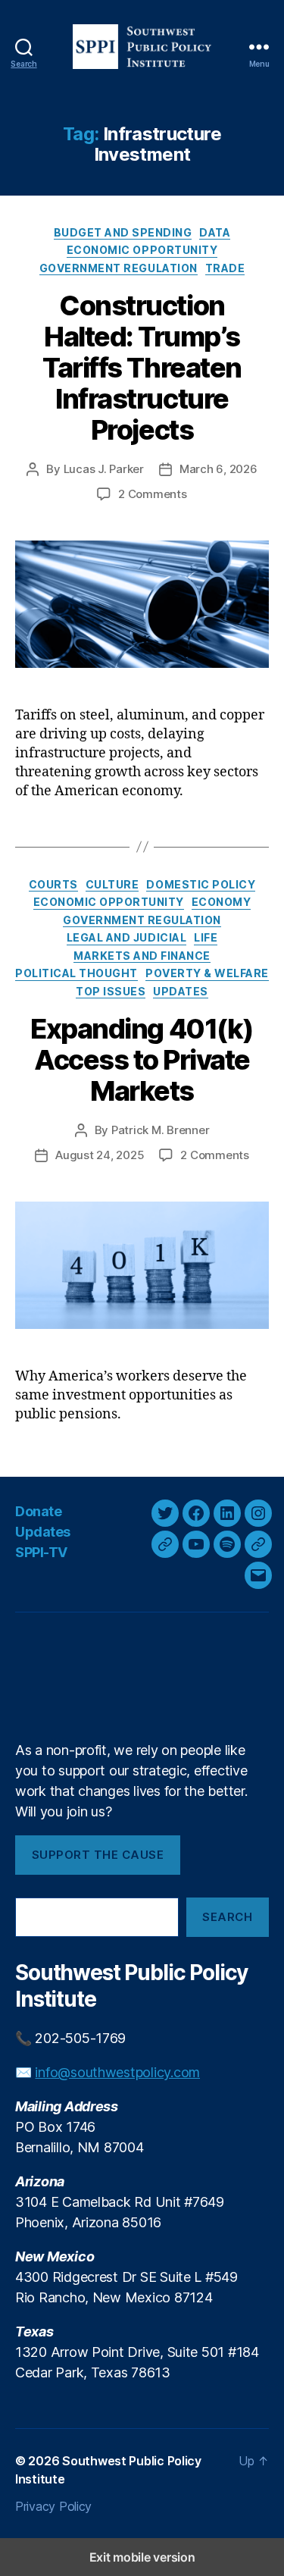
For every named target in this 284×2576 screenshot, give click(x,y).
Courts (53, 884)
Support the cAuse (98, 1855)
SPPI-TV (41, 1552)
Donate (38, 1511)
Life (206, 937)
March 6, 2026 (218, 469)
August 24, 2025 (100, 1155)
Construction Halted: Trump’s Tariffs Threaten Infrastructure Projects (142, 368)
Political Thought (76, 973)
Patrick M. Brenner (160, 1130)
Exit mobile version (142, 2557)
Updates (181, 991)
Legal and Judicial (126, 937)
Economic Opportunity (142, 250)
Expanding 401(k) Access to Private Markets (142, 1060)
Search (227, 1917)
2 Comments (152, 494)
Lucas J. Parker (104, 469)
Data (215, 232)
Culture (112, 884)
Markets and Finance (142, 956)
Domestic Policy (201, 884)
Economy (222, 902)
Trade (225, 268)
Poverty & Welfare (207, 973)
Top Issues (111, 991)
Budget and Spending (123, 232)
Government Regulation (119, 268)
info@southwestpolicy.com (117, 2072)
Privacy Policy (53, 2506)
